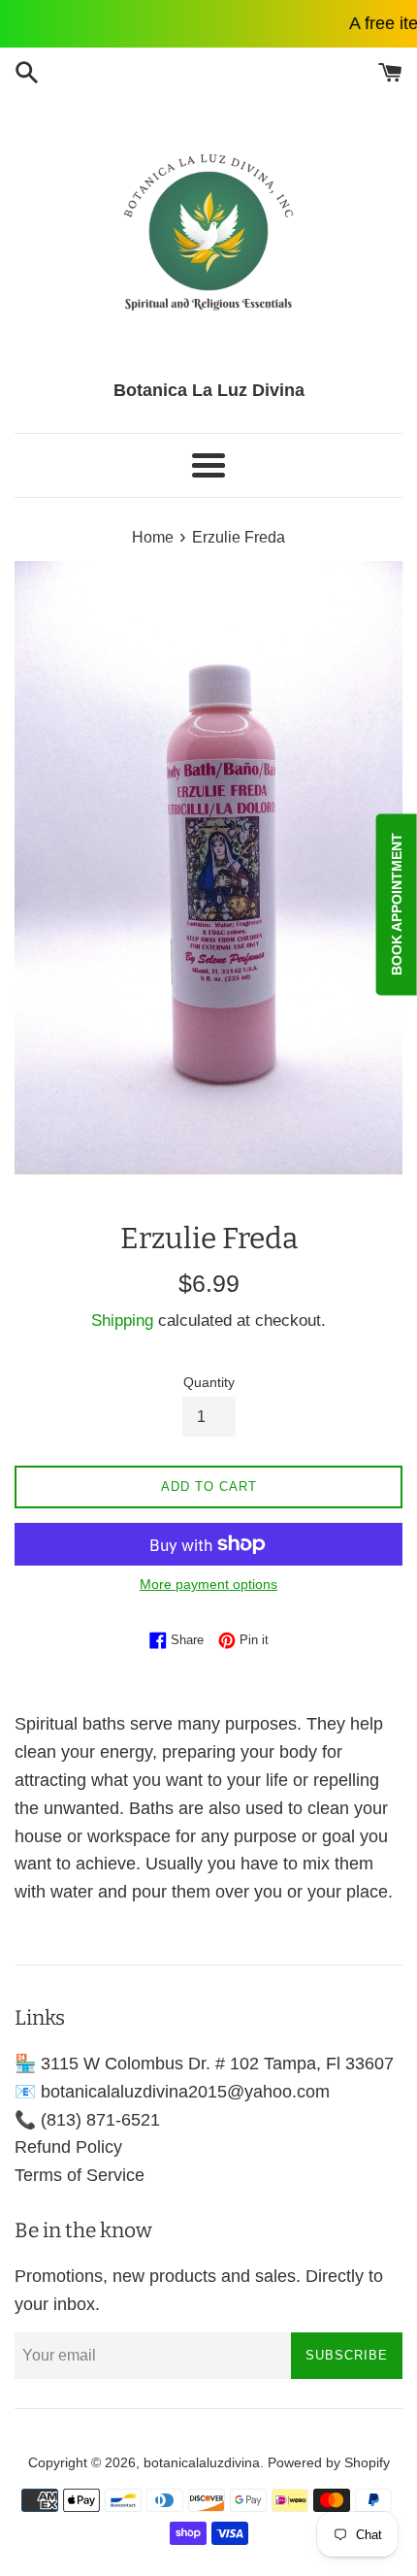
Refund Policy (68, 2147)
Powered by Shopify (329, 2462)
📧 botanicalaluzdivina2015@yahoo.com (172, 2092)
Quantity (209, 1382)
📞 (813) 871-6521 (87, 2120)
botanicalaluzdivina (202, 2462)
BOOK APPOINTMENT (397, 905)
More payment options (208, 1584)
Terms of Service (80, 2175)
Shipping (122, 1321)
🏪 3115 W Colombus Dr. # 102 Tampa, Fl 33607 (204, 2064)
